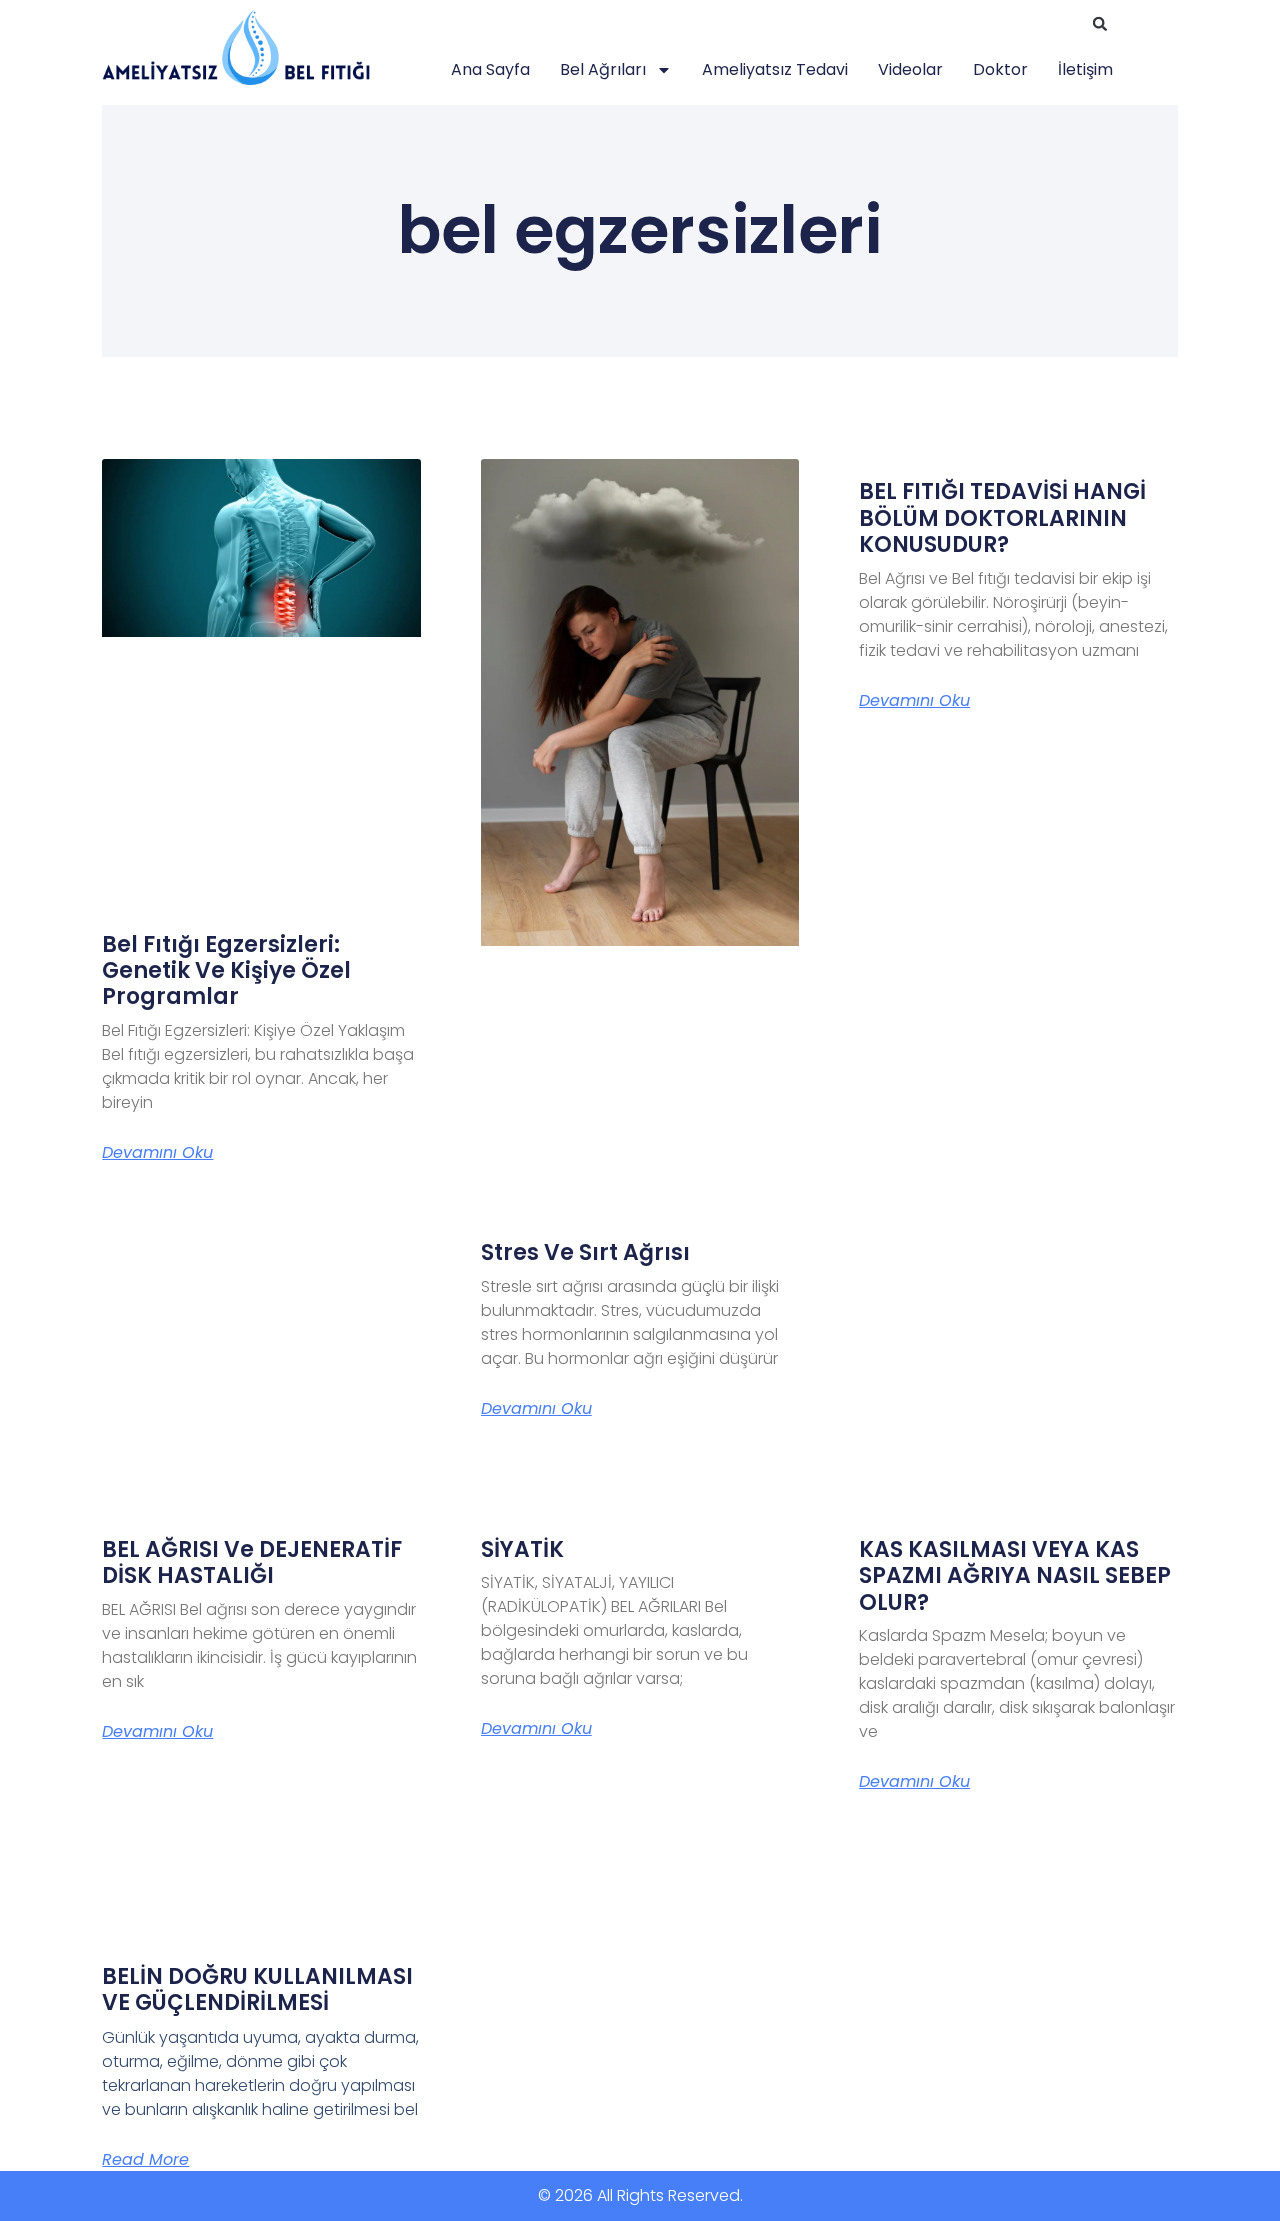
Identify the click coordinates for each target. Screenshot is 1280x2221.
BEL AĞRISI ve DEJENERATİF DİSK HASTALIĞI (252, 1562)
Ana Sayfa (490, 69)
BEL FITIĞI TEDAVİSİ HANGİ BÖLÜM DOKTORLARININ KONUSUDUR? (1002, 518)
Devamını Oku (157, 1153)
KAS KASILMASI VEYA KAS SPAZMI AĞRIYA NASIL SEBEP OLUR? (1015, 1576)
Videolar (910, 69)
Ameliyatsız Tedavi (775, 69)
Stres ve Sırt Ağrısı (585, 1252)
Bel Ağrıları (603, 69)
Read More (145, 2159)
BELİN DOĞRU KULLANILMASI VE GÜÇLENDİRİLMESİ (257, 1989)
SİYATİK (522, 1549)
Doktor (1000, 69)
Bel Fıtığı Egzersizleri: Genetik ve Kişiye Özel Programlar (226, 971)
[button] (1100, 24)
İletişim (1085, 69)
